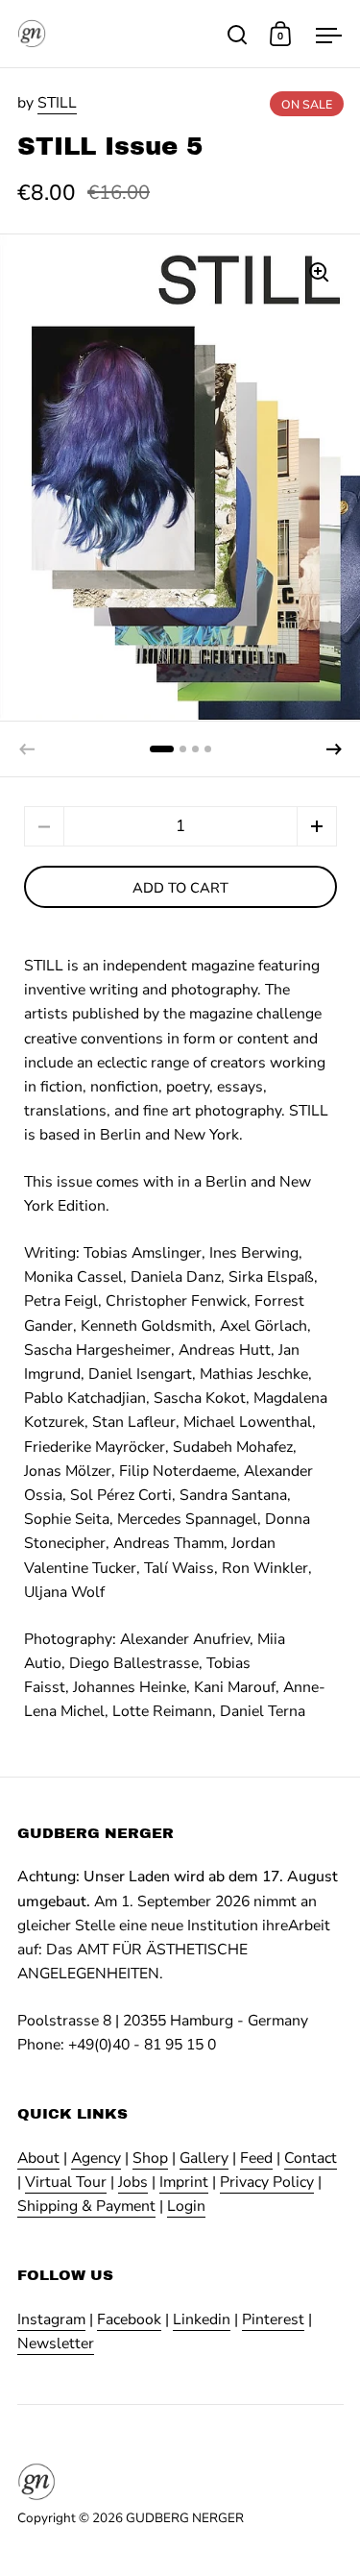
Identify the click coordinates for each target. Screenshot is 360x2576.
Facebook (129, 2319)
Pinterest (273, 2319)
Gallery (204, 2158)
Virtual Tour (66, 2182)
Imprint (184, 2182)
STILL (57, 103)
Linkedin (202, 2319)
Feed (256, 2158)
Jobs (133, 2182)
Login (186, 2206)
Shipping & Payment (86, 2206)
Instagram (51, 2319)
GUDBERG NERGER (185, 2518)
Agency (96, 2158)
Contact (311, 2158)
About (38, 2158)
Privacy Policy (267, 2182)
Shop (150, 2158)
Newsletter (56, 2343)
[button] (334, 749)
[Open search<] (238, 34)
